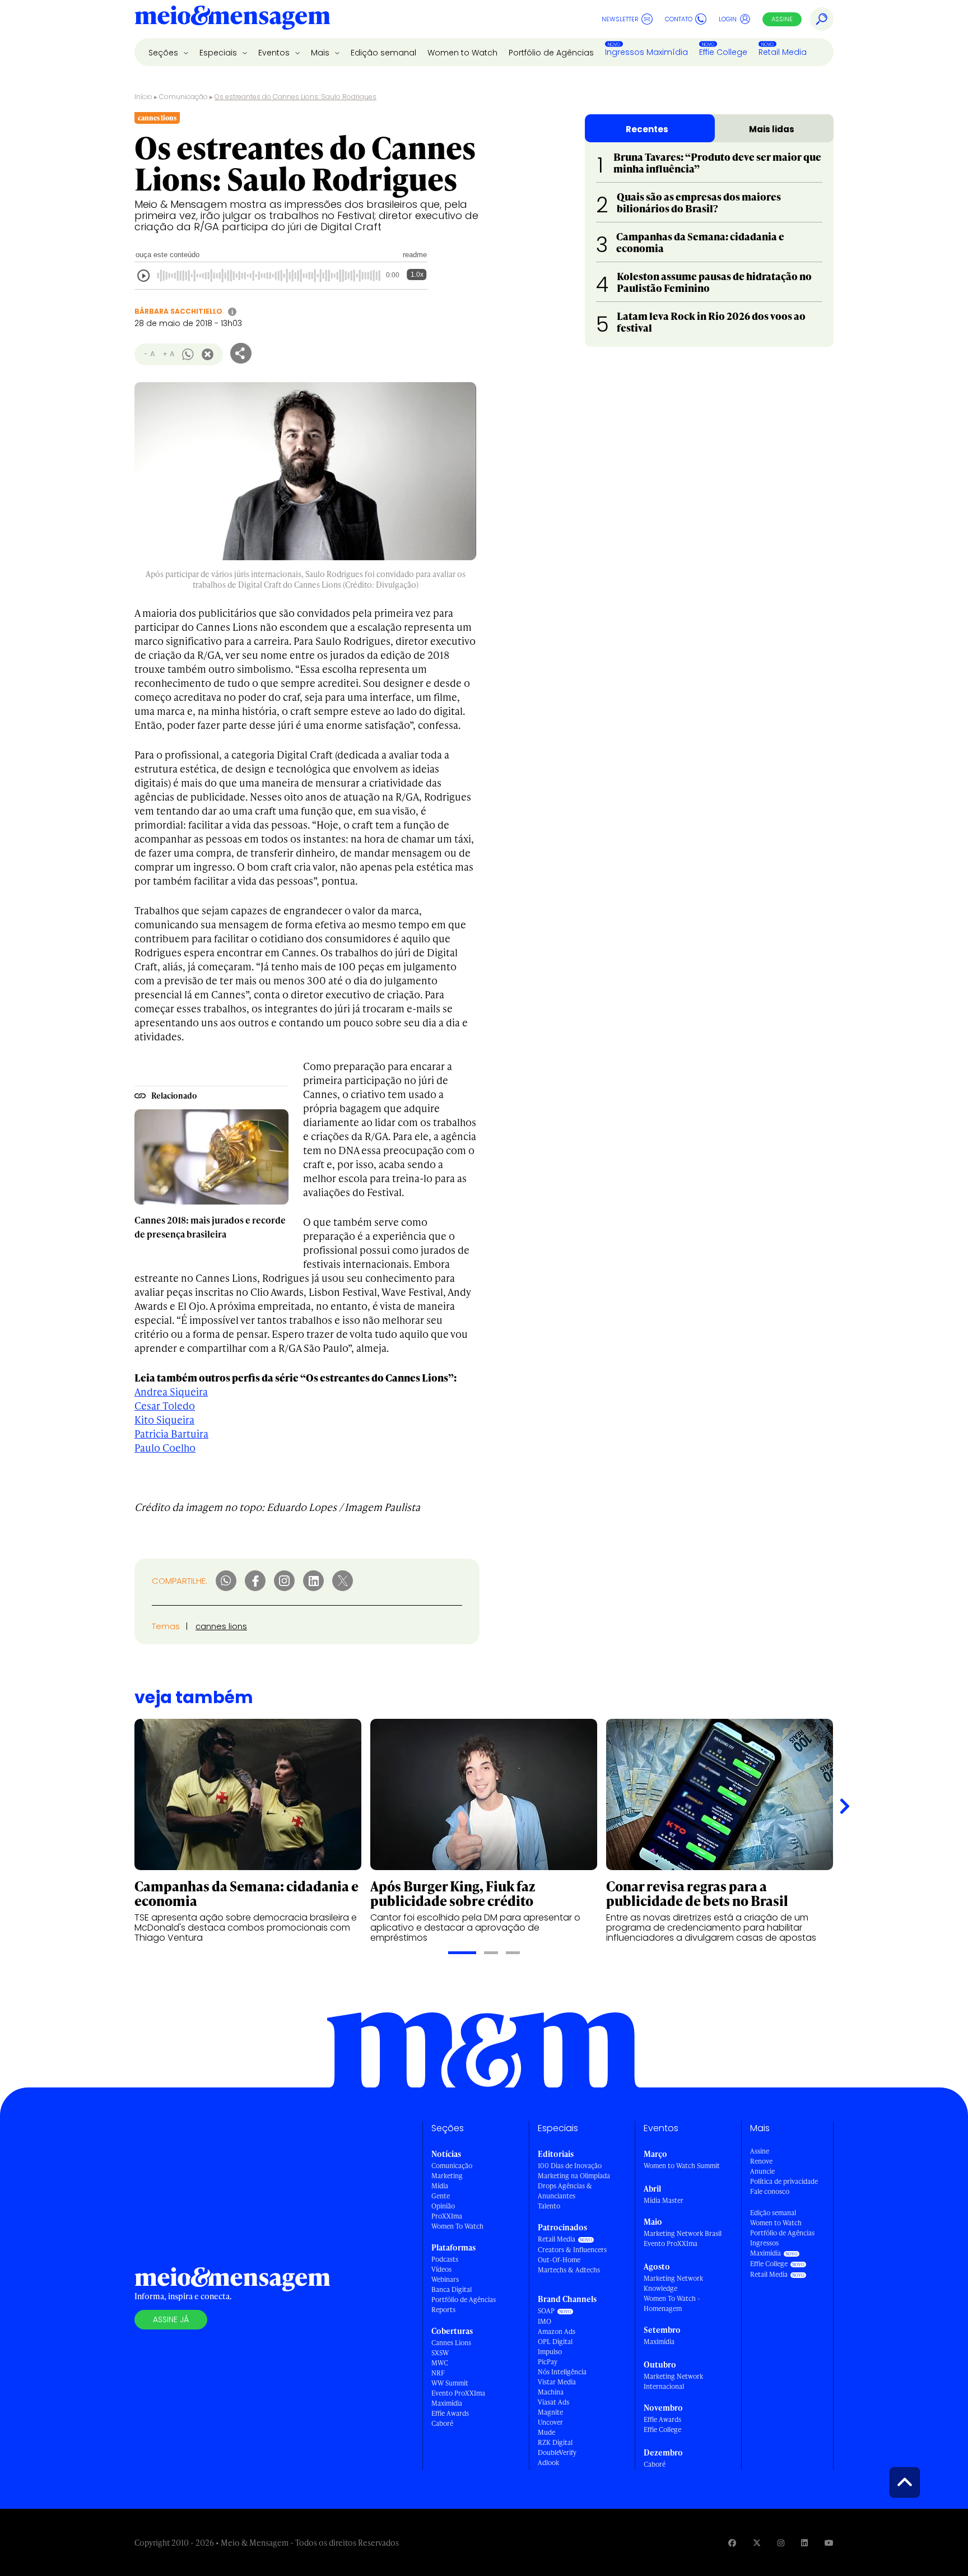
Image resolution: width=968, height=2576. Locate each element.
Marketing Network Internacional (673, 2381)
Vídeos (441, 2269)
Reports (443, 2310)
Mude (546, 2432)
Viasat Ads (553, 2402)
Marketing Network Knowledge (673, 2283)
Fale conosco (770, 2191)
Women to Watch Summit (682, 2166)
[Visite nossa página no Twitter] (757, 2543)
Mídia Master (664, 2200)
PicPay (548, 2362)
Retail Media (783, 52)
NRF (438, 2373)
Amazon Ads (557, 2331)
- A (149, 354)
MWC (440, 2363)
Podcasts (445, 2259)
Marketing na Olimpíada (574, 2176)
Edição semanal (383, 53)
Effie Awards (450, 2413)
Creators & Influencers (572, 2250)
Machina (551, 2392)
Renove (761, 2161)
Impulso (550, 2352)
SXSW (440, 2353)
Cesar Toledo (165, 1405)
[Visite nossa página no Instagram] (781, 2543)
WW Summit (450, 2383)
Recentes (647, 129)
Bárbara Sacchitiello (178, 311)
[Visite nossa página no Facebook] (732, 2543)
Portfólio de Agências (551, 53)
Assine (782, 19)
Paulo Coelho (165, 1447)
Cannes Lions (451, 2343)
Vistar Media (557, 2382)
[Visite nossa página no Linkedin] (804, 2543)
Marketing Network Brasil (683, 2233)
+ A (168, 354)
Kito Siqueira (164, 1419)
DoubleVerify (557, 2452)
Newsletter (620, 19)
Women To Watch (457, 2226)
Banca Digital (452, 2289)
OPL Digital (555, 2342)
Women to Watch (462, 53)
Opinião (443, 2206)
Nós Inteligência (562, 2372)
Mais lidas (772, 129)
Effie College (723, 52)
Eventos (275, 53)
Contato (679, 19)
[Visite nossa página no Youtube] (829, 2543)
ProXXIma (447, 2216)
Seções (164, 53)
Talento (549, 2206)
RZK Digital (555, 2442)
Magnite (550, 2412)
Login (728, 19)
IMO (544, 2321)
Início (143, 97)
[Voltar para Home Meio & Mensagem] (232, 19)
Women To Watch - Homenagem (672, 2303)
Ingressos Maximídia (646, 52)
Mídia (440, 2186)
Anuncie (762, 2171)
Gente (441, 2196)
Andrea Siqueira (171, 1391)
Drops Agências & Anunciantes (565, 2191)
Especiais (219, 53)
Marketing (447, 2176)
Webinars (445, 2279)
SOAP (546, 2311)
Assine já (171, 2319)
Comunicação (183, 97)
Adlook (548, 2463)
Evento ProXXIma (458, 2393)
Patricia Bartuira (171, 1433)
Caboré (442, 2423)
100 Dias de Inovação (570, 2166)
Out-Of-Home (559, 2260)
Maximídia (447, 2403)
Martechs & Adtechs (569, 2270)
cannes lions (221, 1626)
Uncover (550, 2422)
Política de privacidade (784, 2181)
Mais (321, 53)
